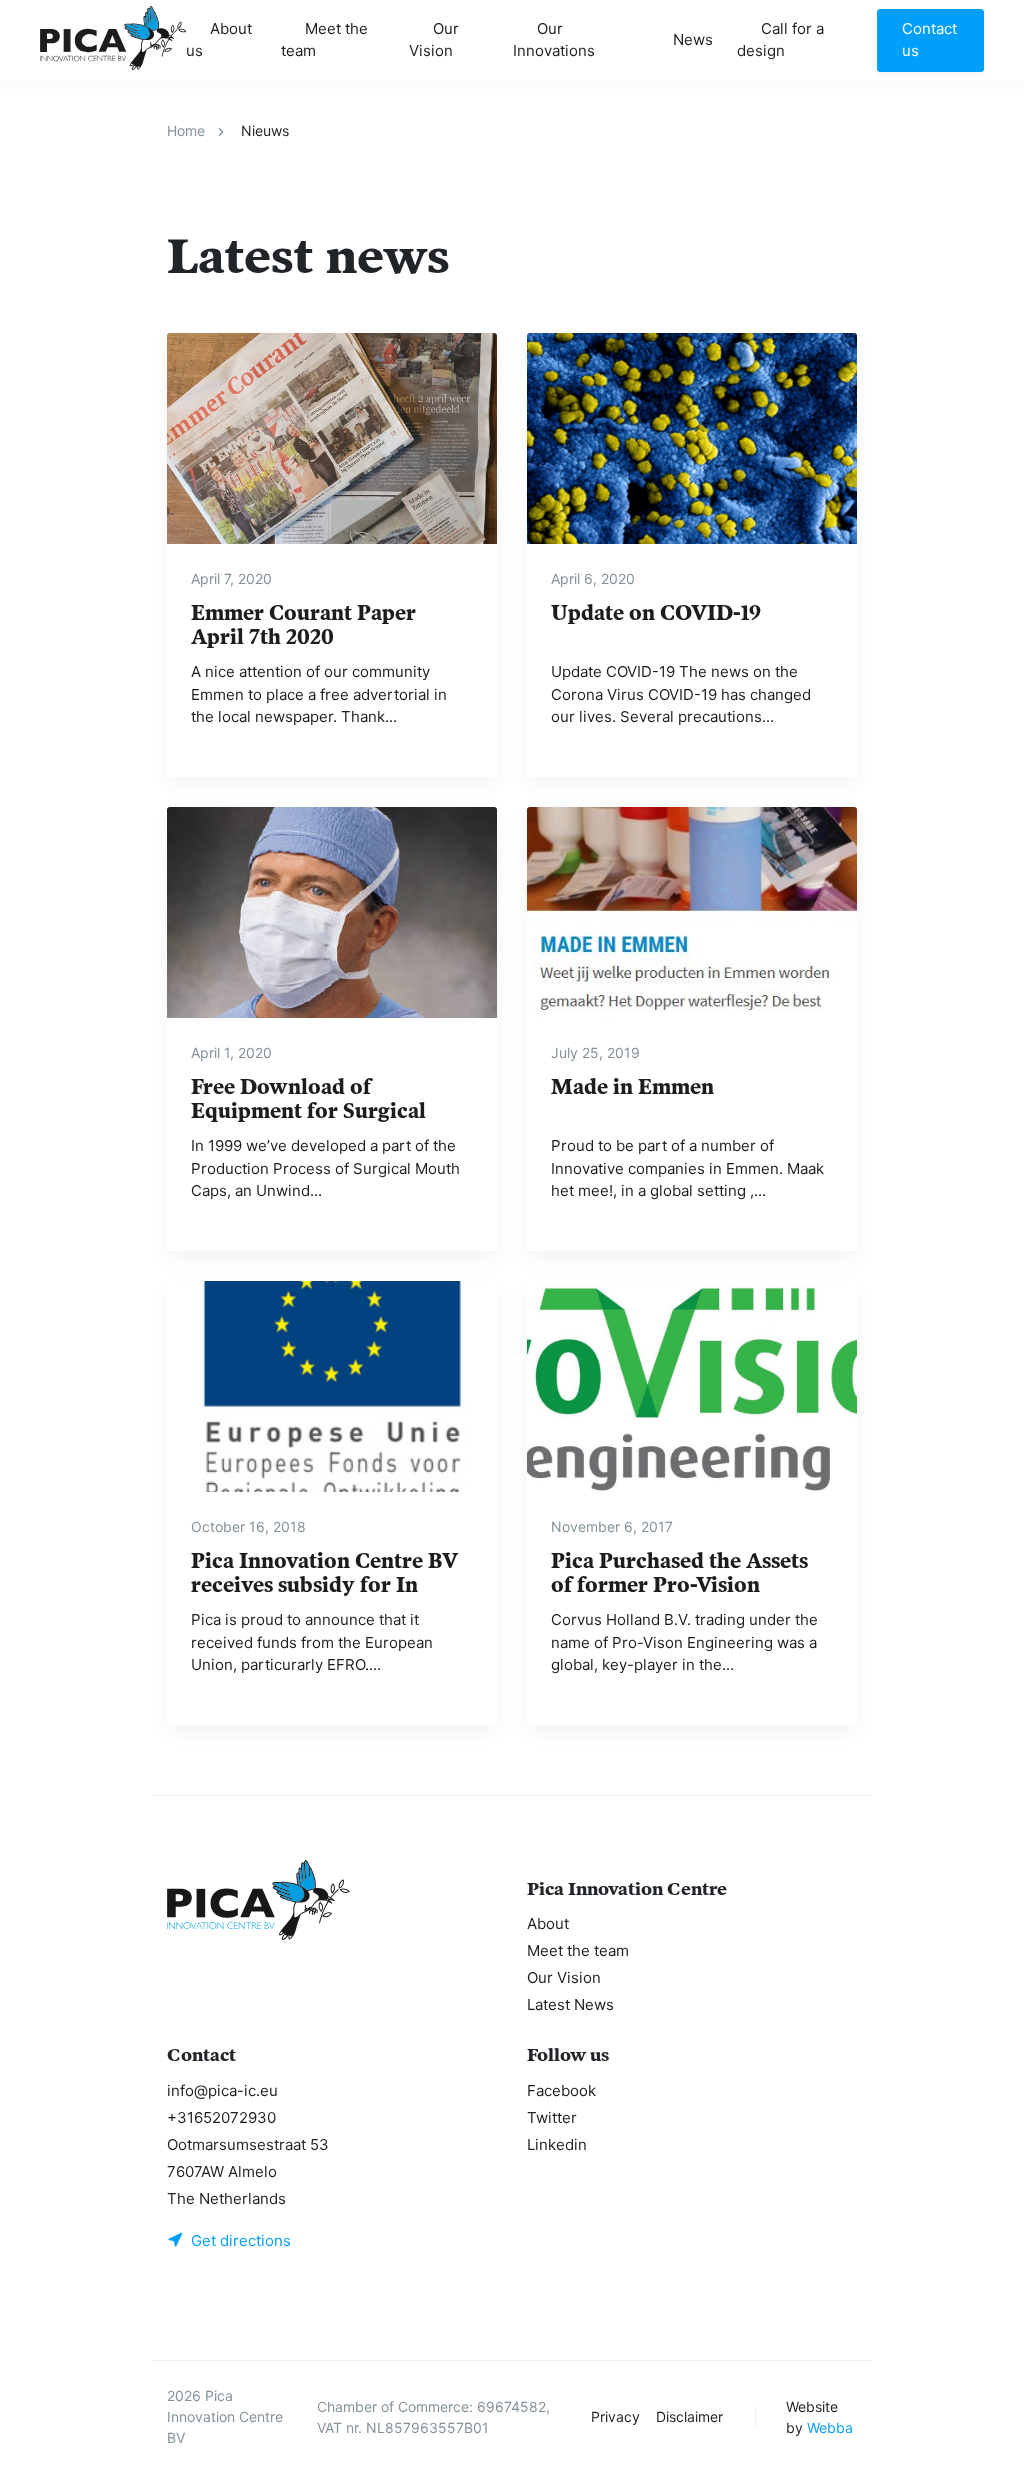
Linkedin (557, 2144)
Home (186, 130)
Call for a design (780, 40)
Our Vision (434, 40)
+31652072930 (221, 2117)
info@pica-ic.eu (222, 2090)
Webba (830, 2427)
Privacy (615, 2416)
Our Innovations (554, 40)
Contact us (929, 40)
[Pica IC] (113, 38)
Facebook (561, 2090)
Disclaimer (689, 2416)
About (548, 1923)
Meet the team (324, 40)
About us (219, 40)
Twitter (552, 2117)
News (693, 39)
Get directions (241, 2240)
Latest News (570, 2004)
